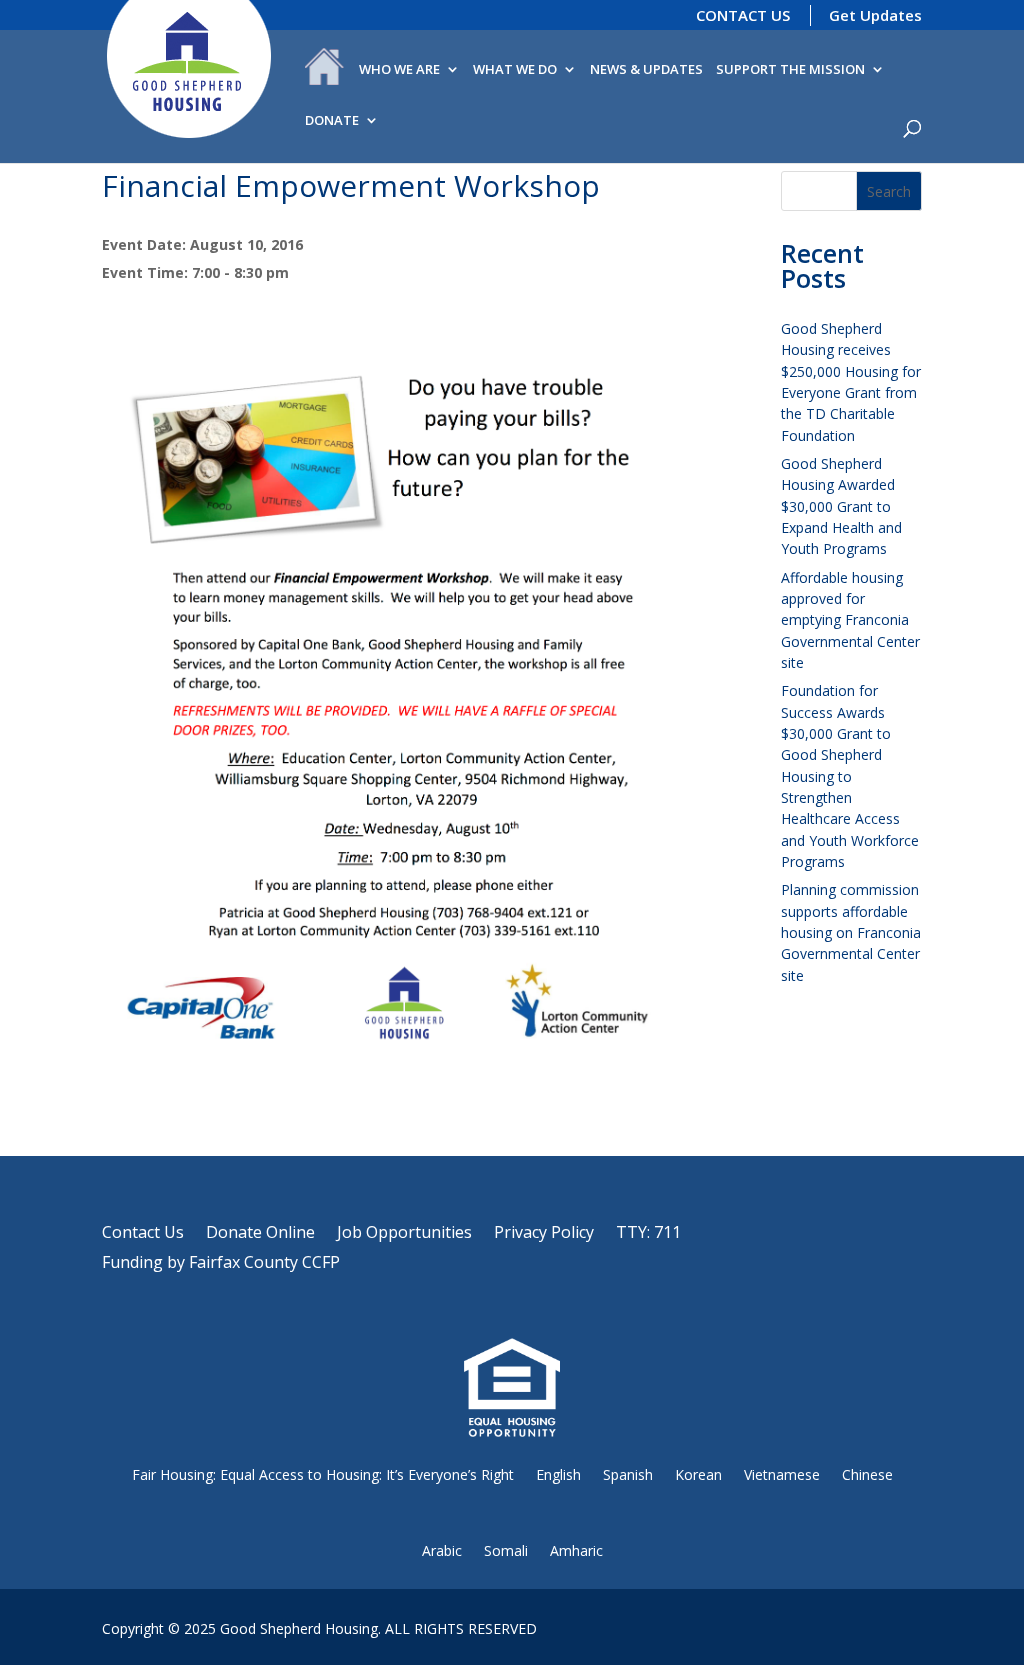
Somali (506, 1550)
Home (324, 71)
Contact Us (143, 1234)
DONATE (332, 121)
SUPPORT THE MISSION (790, 70)
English (558, 1474)
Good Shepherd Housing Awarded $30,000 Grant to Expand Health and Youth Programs (841, 506)
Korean (698, 1474)
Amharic (576, 1550)
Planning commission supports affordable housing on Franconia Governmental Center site (851, 932)
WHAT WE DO (515, 70)
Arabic (442, 1550)
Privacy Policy (544, 1234)
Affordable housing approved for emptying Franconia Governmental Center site (850, 620)
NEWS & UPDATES (646, 70)
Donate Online (260, 1234)
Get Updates (875, 15)
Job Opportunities (404, 1234)
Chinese (867, 1474)
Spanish (628, 1474)
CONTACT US (743, 15)
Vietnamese (782, 1474)
